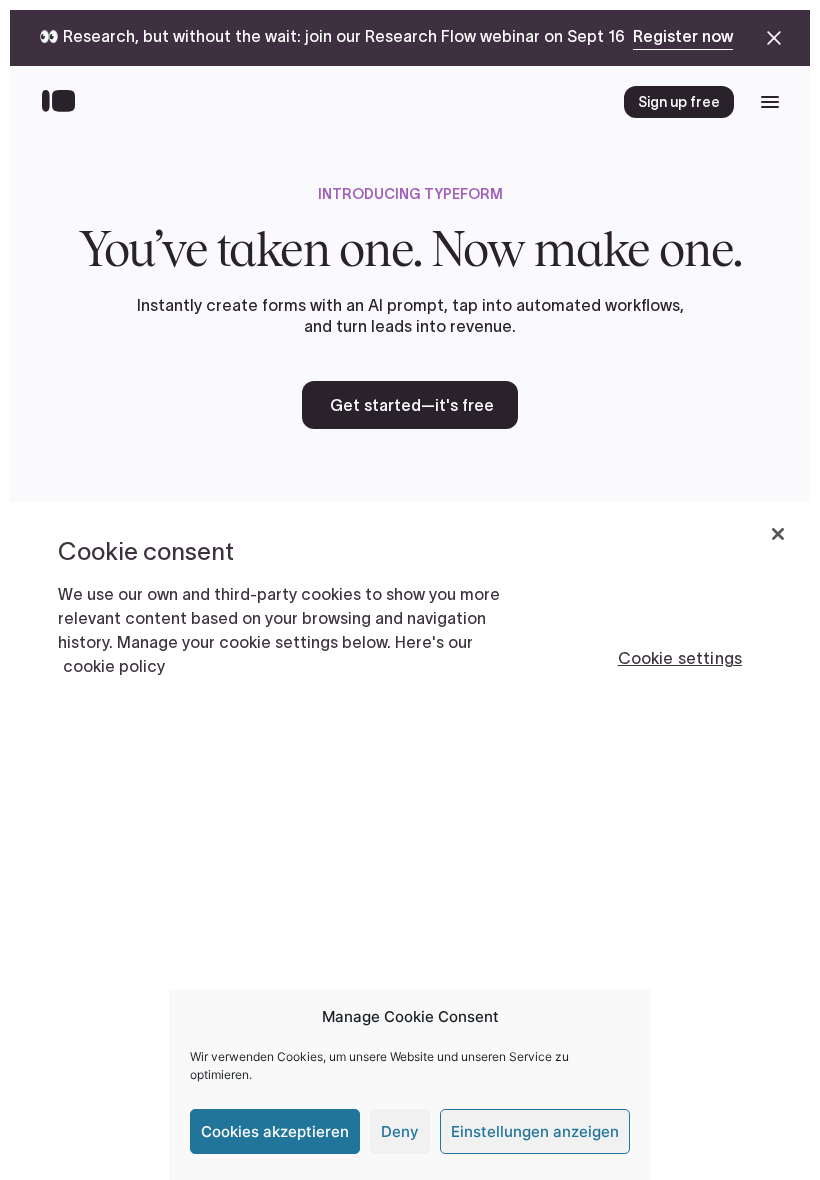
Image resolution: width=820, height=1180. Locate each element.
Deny (400, 1131)
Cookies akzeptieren (275, 1131)
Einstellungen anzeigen (535, 1131)
